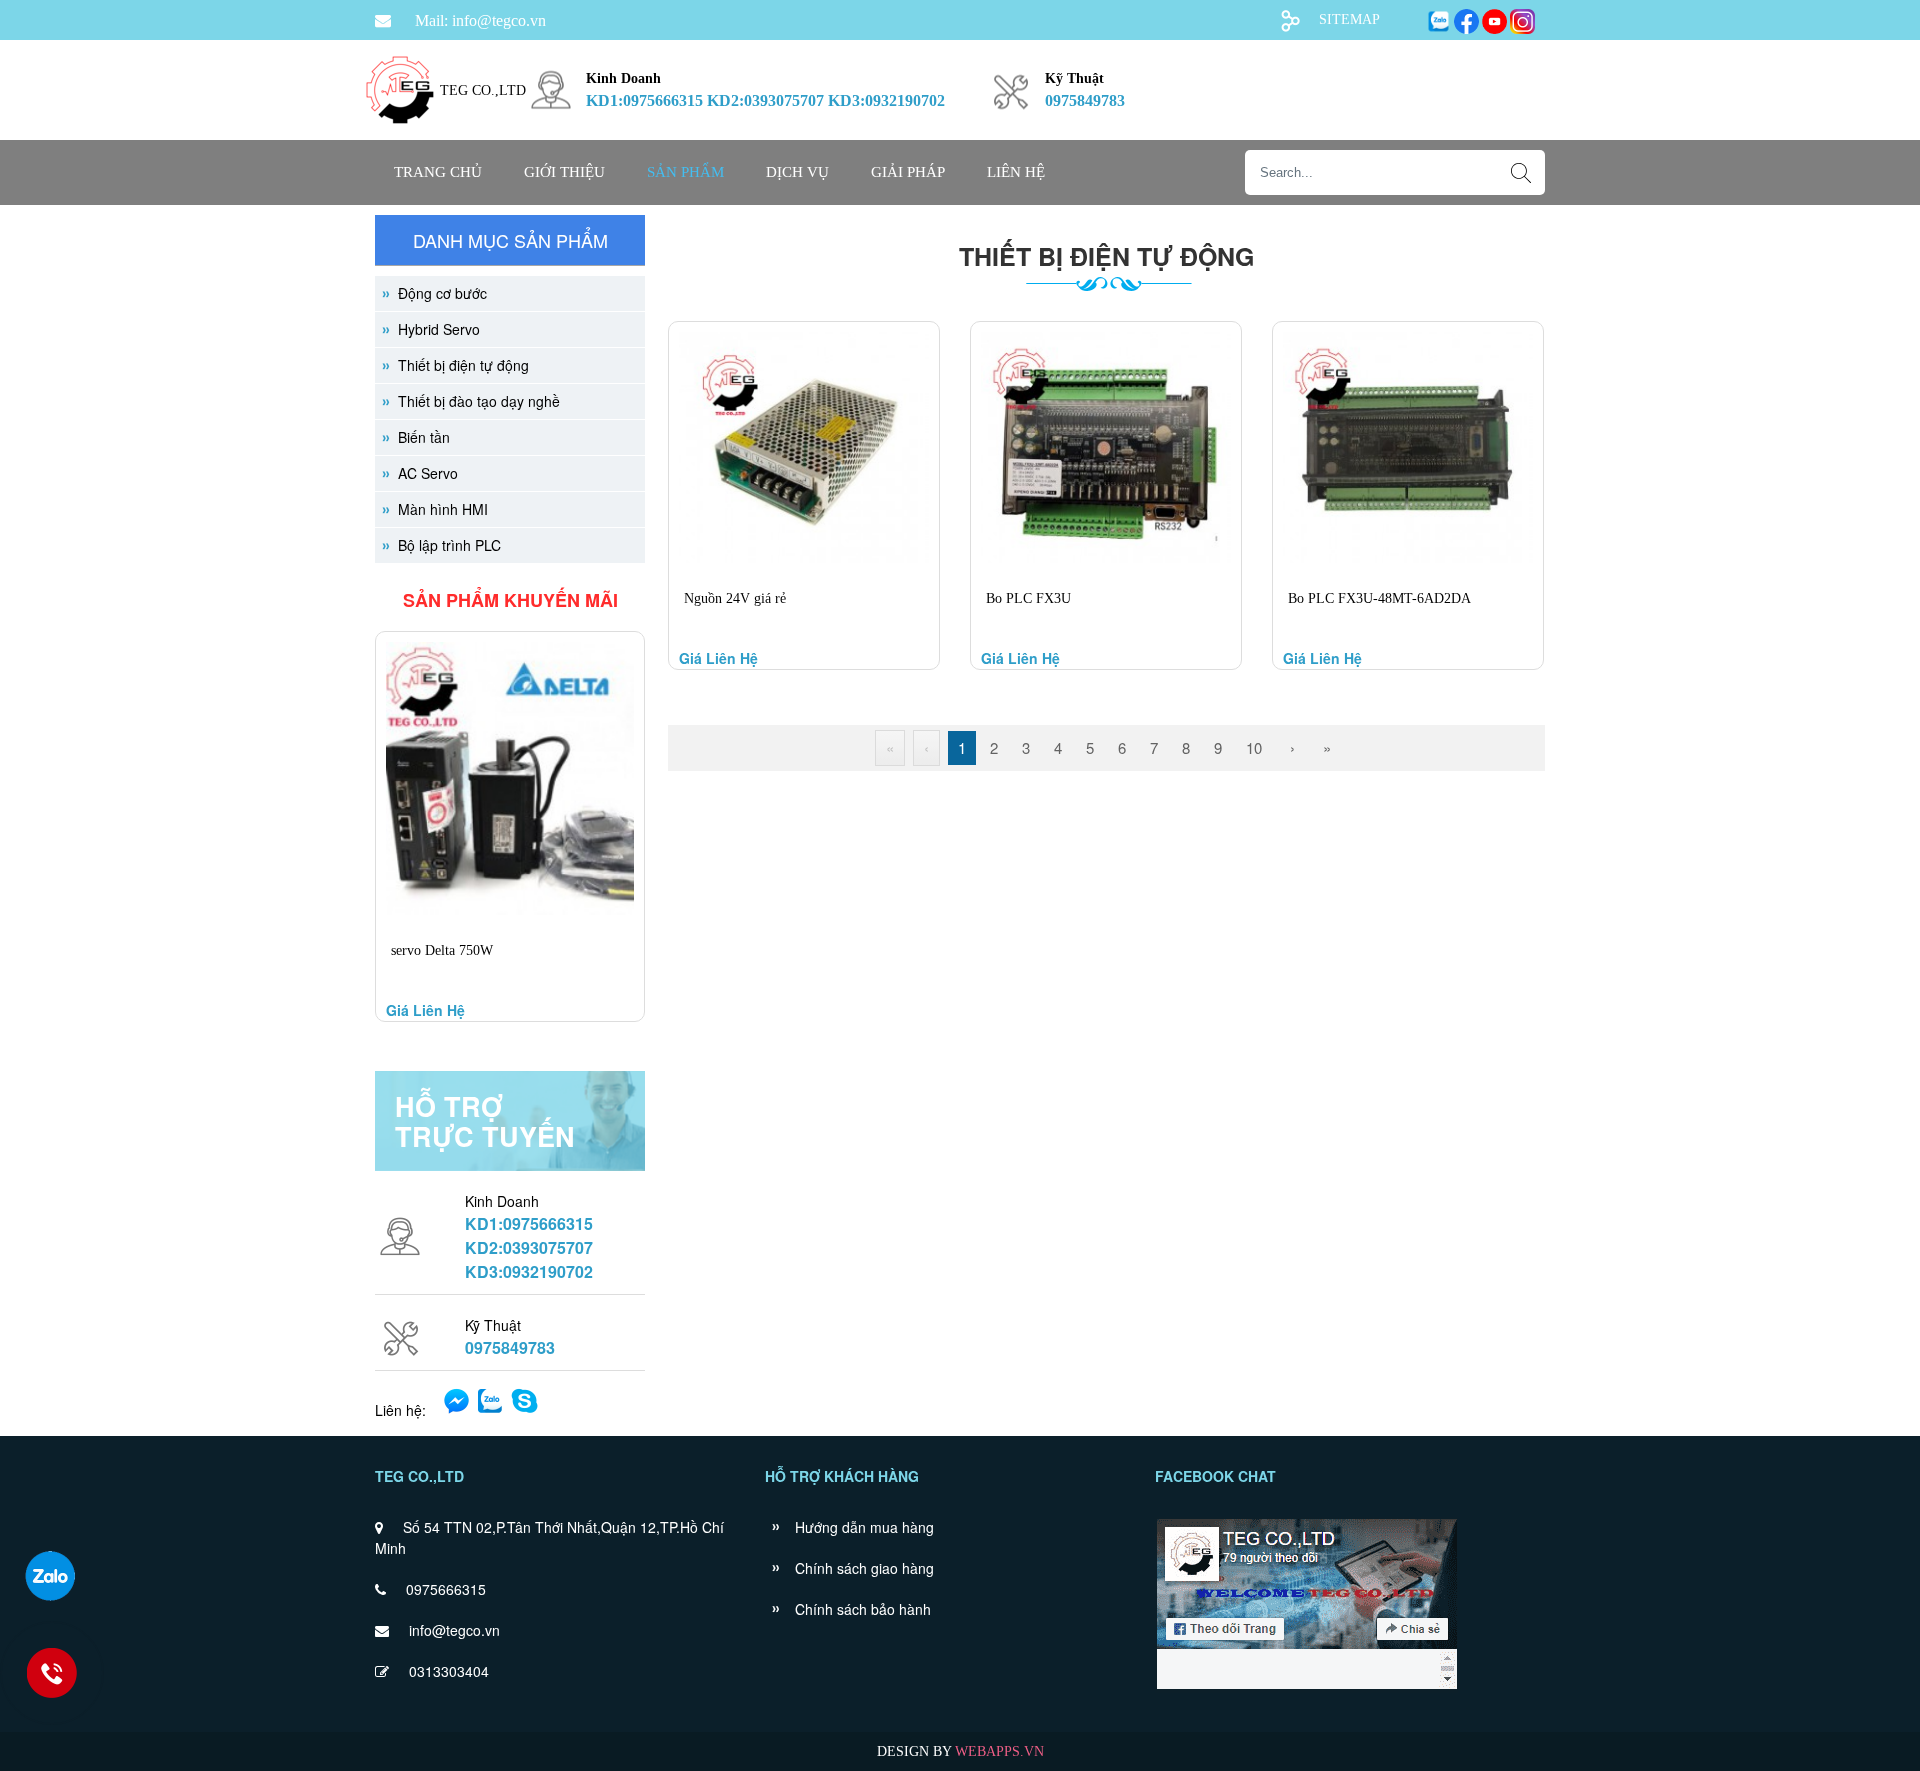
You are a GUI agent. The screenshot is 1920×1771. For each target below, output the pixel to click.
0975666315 (446, 1589)
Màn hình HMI (443, 509)
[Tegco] (400, 135)
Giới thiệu (564, 172)
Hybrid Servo (439, 329)
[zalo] (50, 1576)
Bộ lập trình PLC (449, 545)
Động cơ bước (442, 293)
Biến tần (424, 437)
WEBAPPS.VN (999, 1751)
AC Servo (428, 473)
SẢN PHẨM (685, 172)
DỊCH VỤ (797, 172)
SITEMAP (1349, 19)
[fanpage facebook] (1306, 1687)
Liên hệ (1016, 172)
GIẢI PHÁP (908, 172)
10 (1254, 747)
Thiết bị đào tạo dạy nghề (479, 401)
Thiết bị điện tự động (463, 365)
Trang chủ (438, 172)
